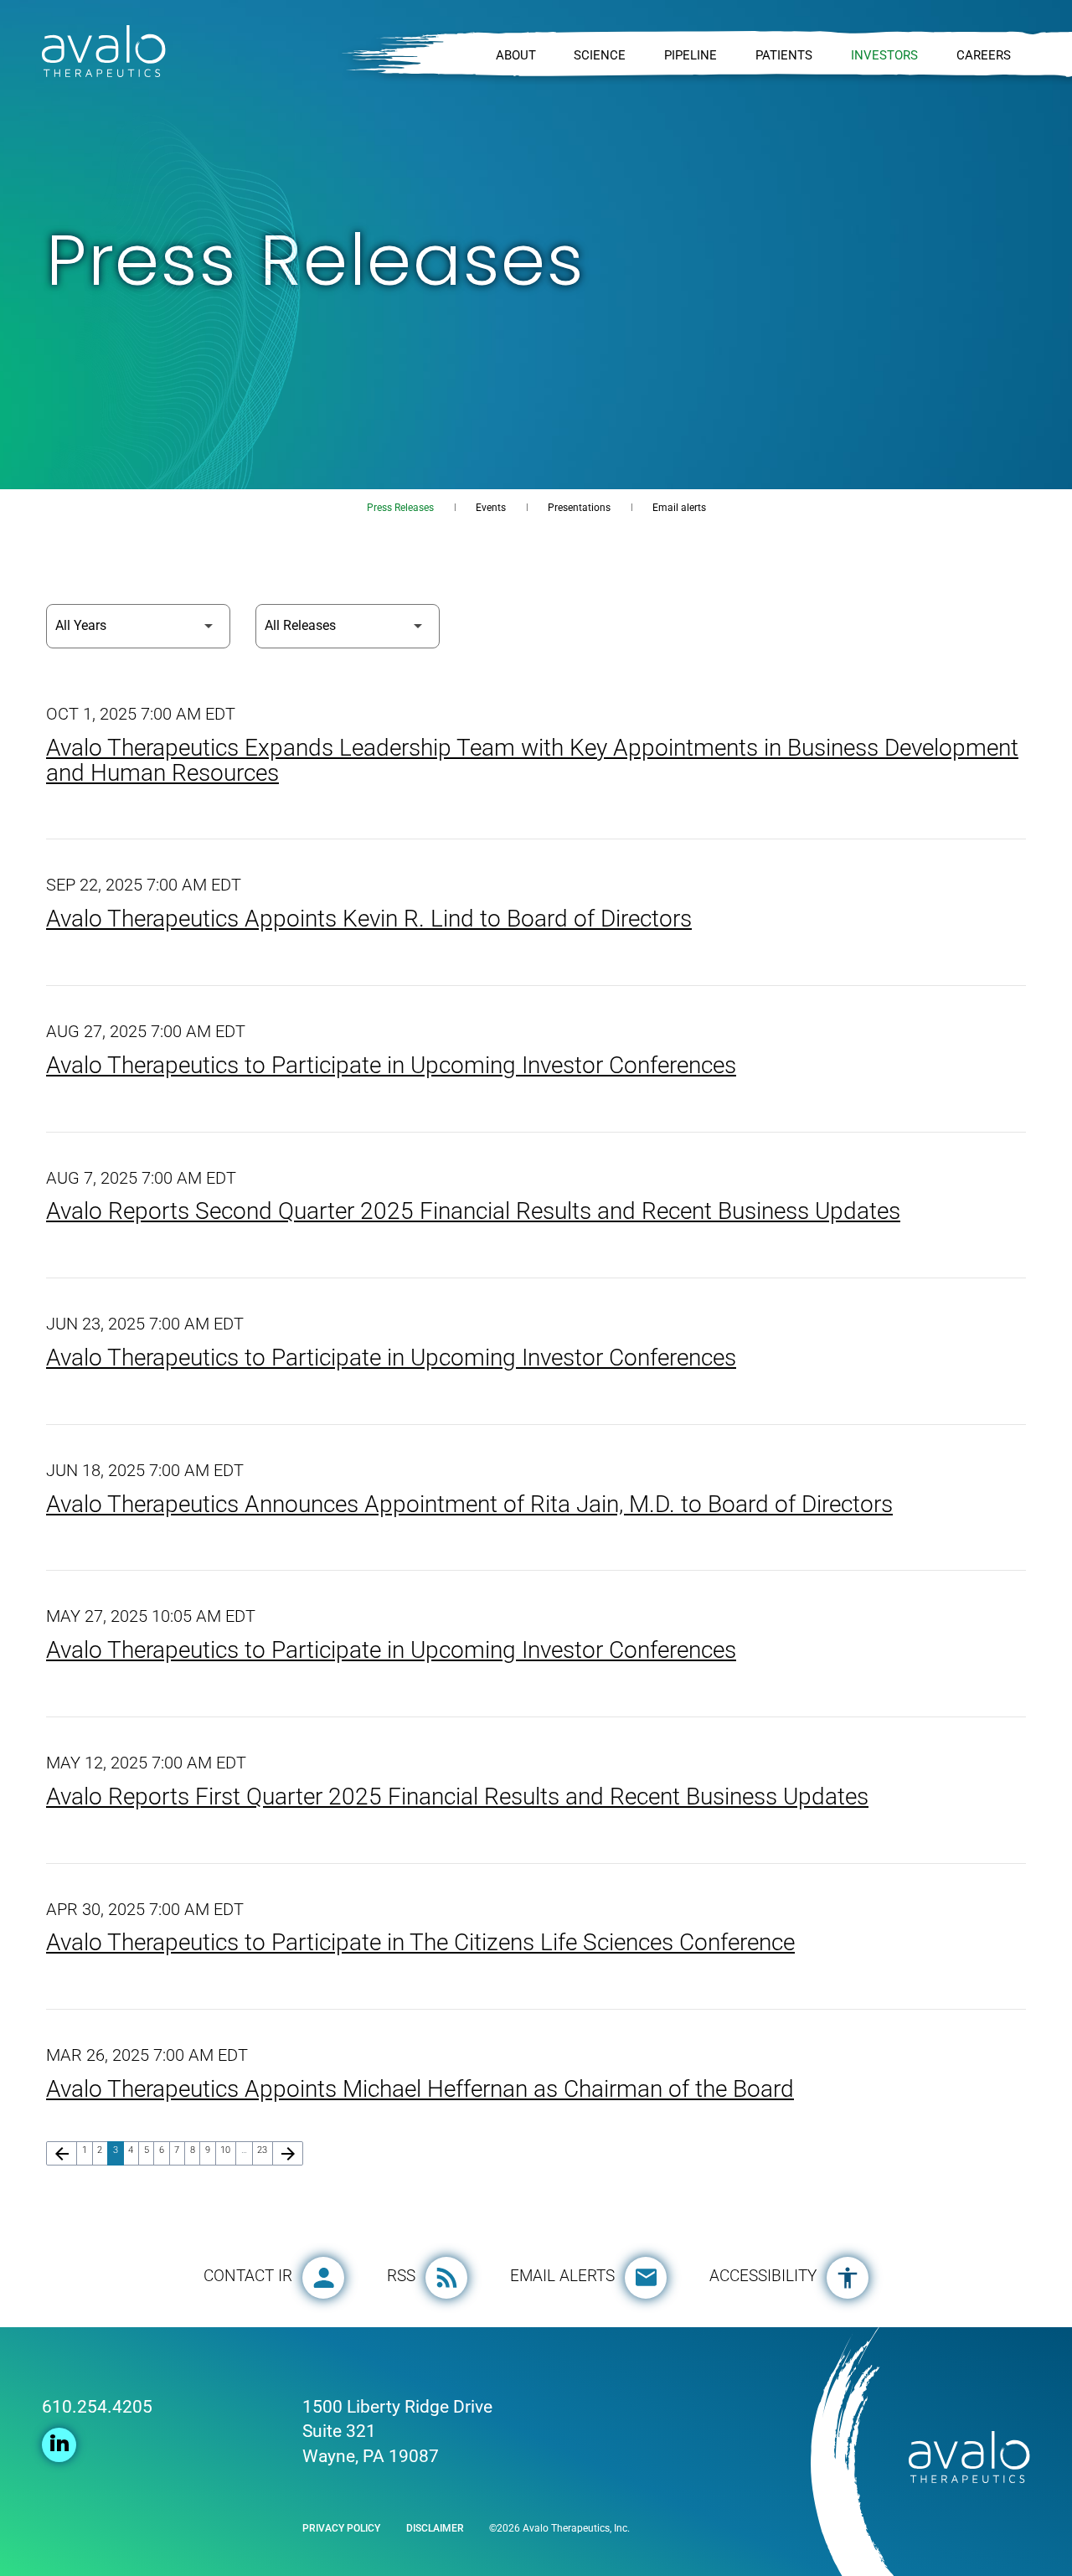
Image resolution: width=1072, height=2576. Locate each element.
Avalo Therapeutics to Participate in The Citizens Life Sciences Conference (420, 1942)
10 (228, 2150)
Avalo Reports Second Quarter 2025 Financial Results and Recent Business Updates (473, 1211)
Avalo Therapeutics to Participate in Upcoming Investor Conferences (391, 1065)
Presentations (579, 508)
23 (265, 2150)
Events (491, 508)
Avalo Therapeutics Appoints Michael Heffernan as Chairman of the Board (420, 2089)
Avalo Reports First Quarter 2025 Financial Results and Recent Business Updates (457, 1796)
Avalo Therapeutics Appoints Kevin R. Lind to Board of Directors (369, 919)
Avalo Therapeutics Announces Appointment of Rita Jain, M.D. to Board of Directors (469, 1504)
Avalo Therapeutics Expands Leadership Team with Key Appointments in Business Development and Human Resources (532, 760)
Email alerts (679, 508)
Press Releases (400, 508)
